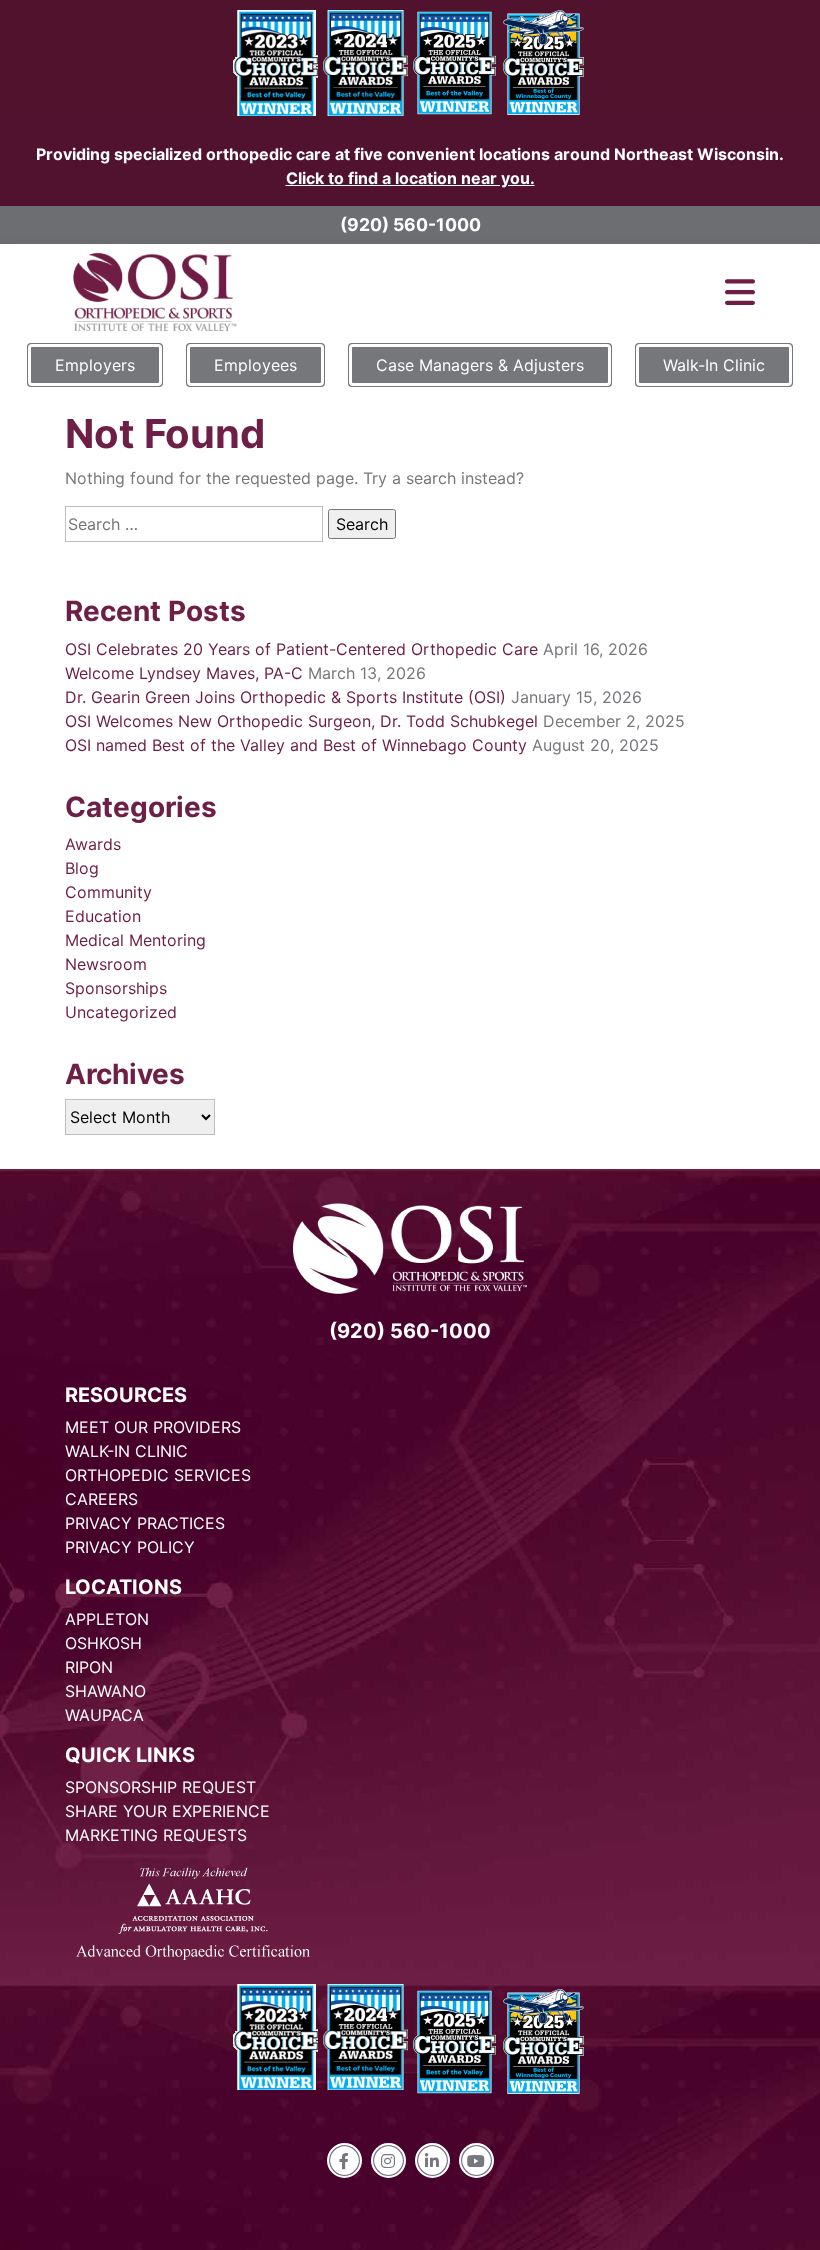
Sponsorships (116, 988)
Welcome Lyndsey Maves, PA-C (184, 673)
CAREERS (101, 1499)
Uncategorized (121, 1012)
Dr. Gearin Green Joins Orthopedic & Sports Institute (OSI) (285, 697)
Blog (82, 868)
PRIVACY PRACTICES (145, 1523)
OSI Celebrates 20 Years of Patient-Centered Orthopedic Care (301, 649)
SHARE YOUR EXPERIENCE (167, 1811)
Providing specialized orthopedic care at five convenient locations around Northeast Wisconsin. (410, 166)
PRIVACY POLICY (130, 1547)
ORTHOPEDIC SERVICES (158, 1475)
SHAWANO (105, 1691)
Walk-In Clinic (714, 365)
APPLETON (107, 1619)
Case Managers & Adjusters (480, 365)
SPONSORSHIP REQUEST (160, 1787)
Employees (255, 365)
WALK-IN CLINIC (126, 1451)
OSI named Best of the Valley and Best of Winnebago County (296, 745)
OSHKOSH (103, 1643)
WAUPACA (104, 1715)
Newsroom (106, 964)
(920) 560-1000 (410, 224)
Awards (93, 844)
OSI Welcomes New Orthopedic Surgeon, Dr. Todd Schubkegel (301, 721)
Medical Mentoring (135, 940)
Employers (95, 365)
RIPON (89, 1667)
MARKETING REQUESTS (156, 1835)
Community (108, 892)
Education (103, 916)
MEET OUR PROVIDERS (153, 1427)
